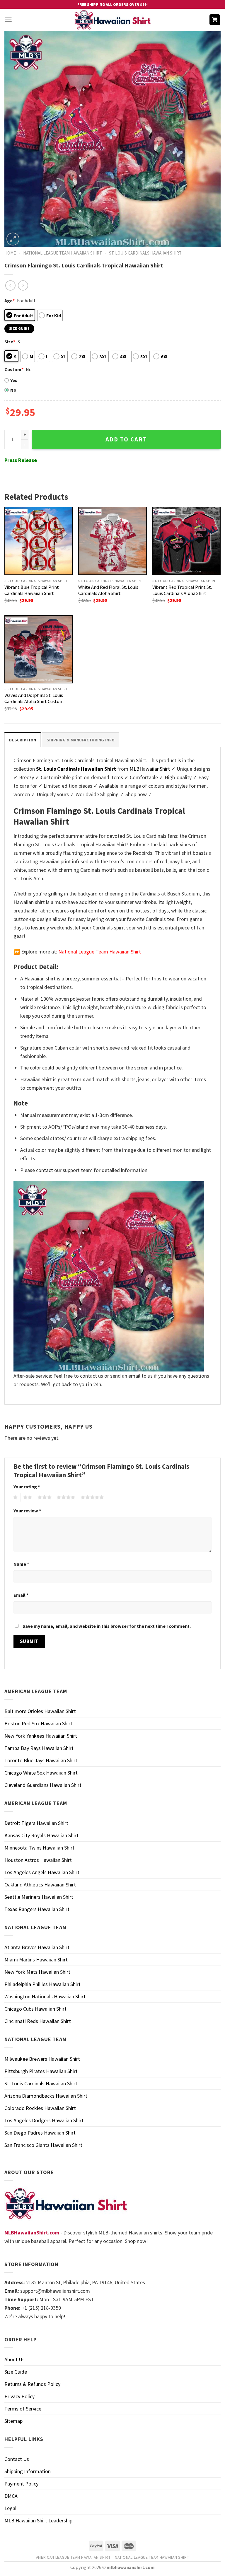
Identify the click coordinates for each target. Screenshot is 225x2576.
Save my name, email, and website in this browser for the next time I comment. (107, 1626)
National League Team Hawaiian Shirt (63, 253)
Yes (14, 380)
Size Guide (16, 2372)
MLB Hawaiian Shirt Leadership (38, 2520)
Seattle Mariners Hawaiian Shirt (39, 1897)
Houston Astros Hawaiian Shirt (38, 1860)
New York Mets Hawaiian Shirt (37, 1972)
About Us (15, 2359)
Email (21, 1595)
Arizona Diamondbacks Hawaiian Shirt (46, 2096)
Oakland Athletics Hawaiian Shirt (40, 1885)
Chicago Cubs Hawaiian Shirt (35, 2009)
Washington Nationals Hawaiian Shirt (45, 1996)
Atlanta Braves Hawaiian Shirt (37, 1947)
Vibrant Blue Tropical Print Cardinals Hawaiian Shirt (32, 590)
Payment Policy (21, 2484)
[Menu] (8, 20)
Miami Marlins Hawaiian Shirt (36, 1960)
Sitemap (13, 2421)
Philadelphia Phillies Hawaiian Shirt (42, 1984)
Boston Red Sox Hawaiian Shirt (38, 1723)
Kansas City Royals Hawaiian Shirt (41, 1835)
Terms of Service (23, 2409)
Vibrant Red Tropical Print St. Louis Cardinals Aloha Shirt (182, 590)
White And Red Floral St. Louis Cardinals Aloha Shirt (108, 590)
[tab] (23, 740)
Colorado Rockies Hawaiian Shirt (40, 2108)
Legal (10, 2508)
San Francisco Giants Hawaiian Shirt (43, 2145)
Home (10, 253)
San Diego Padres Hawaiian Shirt (40, 2133)
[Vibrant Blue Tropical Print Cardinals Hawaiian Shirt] (39, 541)
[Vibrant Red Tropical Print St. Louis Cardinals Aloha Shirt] (186, 541)
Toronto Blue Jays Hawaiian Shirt (41, 1760)
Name (21, 1564)
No (13, 390)
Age (10, 301)
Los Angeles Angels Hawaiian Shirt (42, 1872)
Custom (14, 369)
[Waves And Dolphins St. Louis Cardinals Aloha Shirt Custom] (39, 649)
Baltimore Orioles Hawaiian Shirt (40, 1711)
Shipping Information (28, 2471)
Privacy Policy (19, 2396)
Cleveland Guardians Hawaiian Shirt (43, 1785)
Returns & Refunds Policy (32, 2384)
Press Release (21, 460)
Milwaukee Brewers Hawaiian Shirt (42, 2059)
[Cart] (215, 20)
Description (23, 740)
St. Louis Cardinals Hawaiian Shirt (145, 253)
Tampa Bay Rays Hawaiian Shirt (39, 1748)
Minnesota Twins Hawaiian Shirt (39, 1848)
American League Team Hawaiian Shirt (73, 2557)
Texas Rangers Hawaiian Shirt (37, 1909)
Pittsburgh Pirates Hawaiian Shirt (41, 2071)
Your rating (27, 1487)
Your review (27, 1511)
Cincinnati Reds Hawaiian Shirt (38, 2021)
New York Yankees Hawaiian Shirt (41, 1736)
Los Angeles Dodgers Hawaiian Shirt (44, 2120)
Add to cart (126, 439)
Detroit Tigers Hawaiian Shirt (36, 1823)
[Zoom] (13, 239)
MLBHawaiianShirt (150, 769)
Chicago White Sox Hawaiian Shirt (41, 1773)
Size (10, 342)
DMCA (11, 2496)
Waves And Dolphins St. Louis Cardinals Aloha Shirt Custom (34, 698)
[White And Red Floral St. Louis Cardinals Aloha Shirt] (112, 541)
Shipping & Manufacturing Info (81, 740)
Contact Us (17, 2459)
